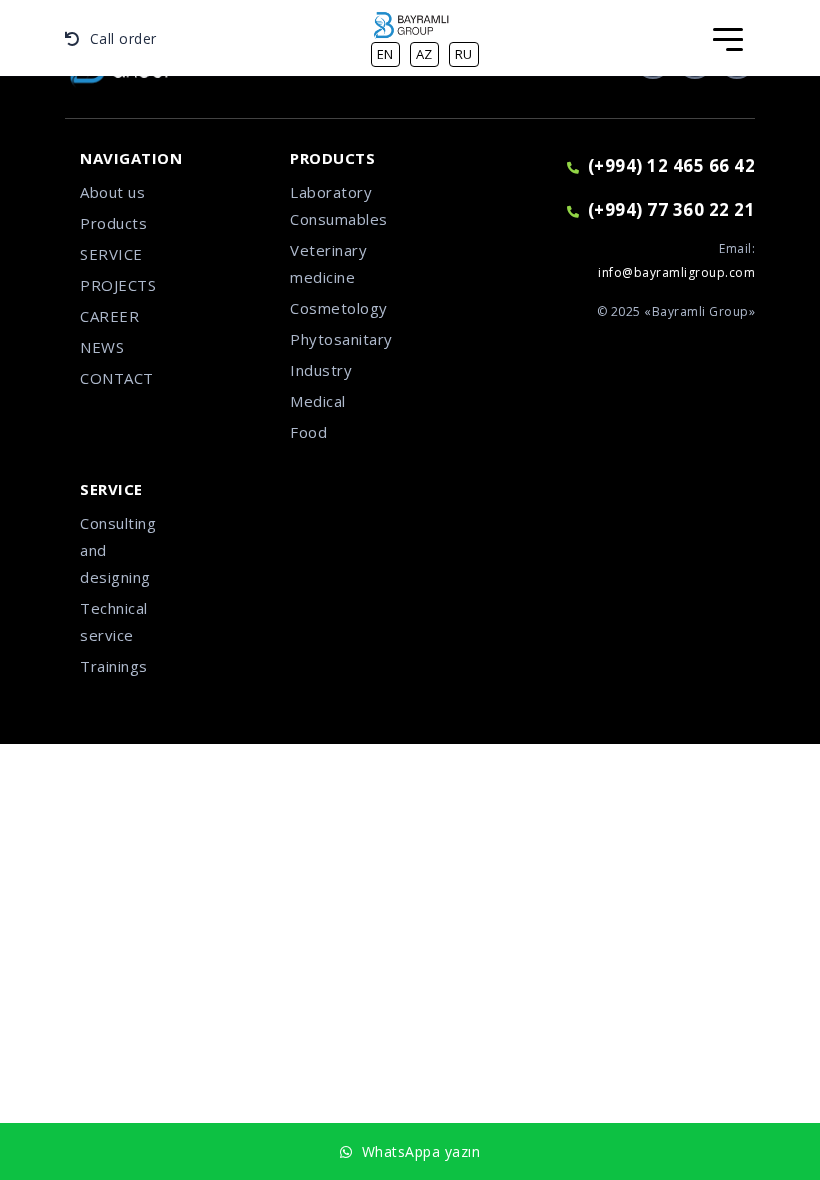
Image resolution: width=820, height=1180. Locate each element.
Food (308, 432)
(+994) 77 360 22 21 (671, 209)
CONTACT (117, 378)
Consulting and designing (118, 550)
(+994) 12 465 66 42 (671, 165)
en (385, 54)
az (424, 54)
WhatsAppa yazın (417, 1151)
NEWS (102, 347)
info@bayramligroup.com (676, 272)
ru (464, 54)
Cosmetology (335, 308)
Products (113, 223)
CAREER (109, 316)
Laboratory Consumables (335, 205)
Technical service (114, 621)
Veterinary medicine (328, 263)
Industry (321, 370)
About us (112, 192)
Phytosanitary (335, 339)
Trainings (114, 666)
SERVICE (111, 254)
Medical (318, 401)
